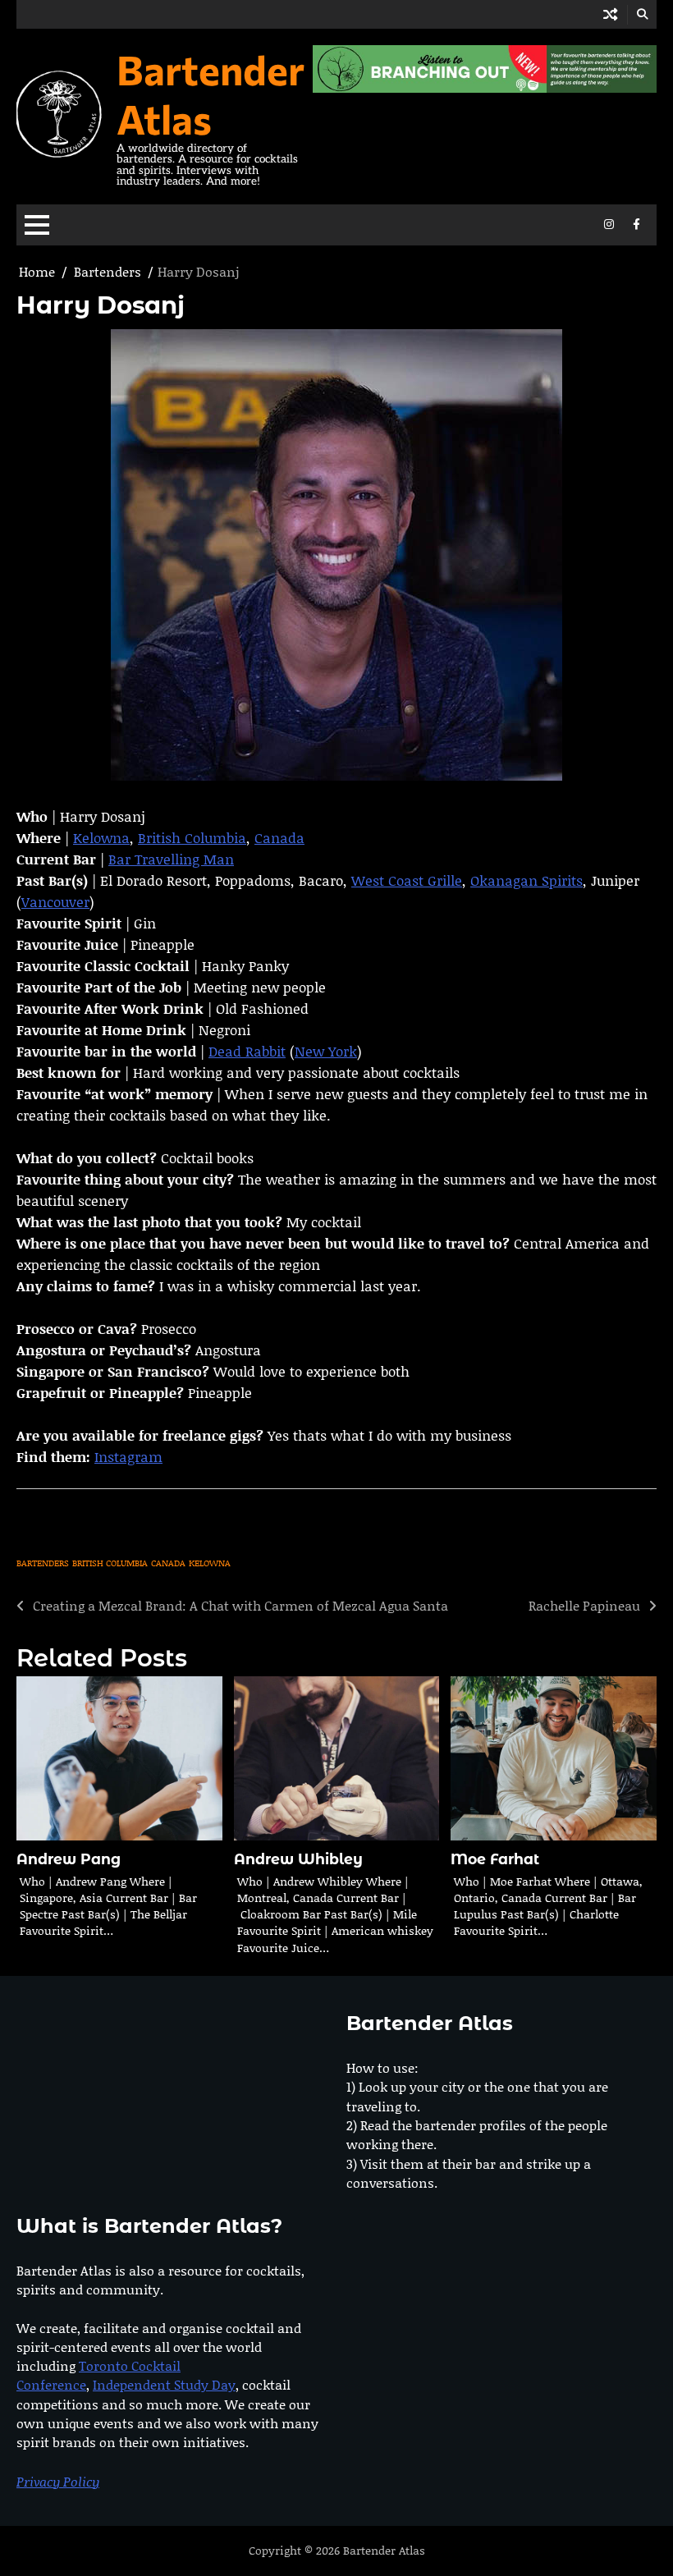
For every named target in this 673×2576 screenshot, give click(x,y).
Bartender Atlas (211, 94)
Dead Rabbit (247, 1051)
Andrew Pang (69, 1859)
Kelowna (101, 837)
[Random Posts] (610, 14)
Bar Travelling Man (171, 859)
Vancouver (55, 901)
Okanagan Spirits (526, 880)
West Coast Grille (407, 880)
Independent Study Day (164, 2384)
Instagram (128, 1456)
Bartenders (43, 1563)
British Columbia (192, 837)
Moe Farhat (495, 1859)
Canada (279, 837)
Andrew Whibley (298, 1859)
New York (326, 1051)
